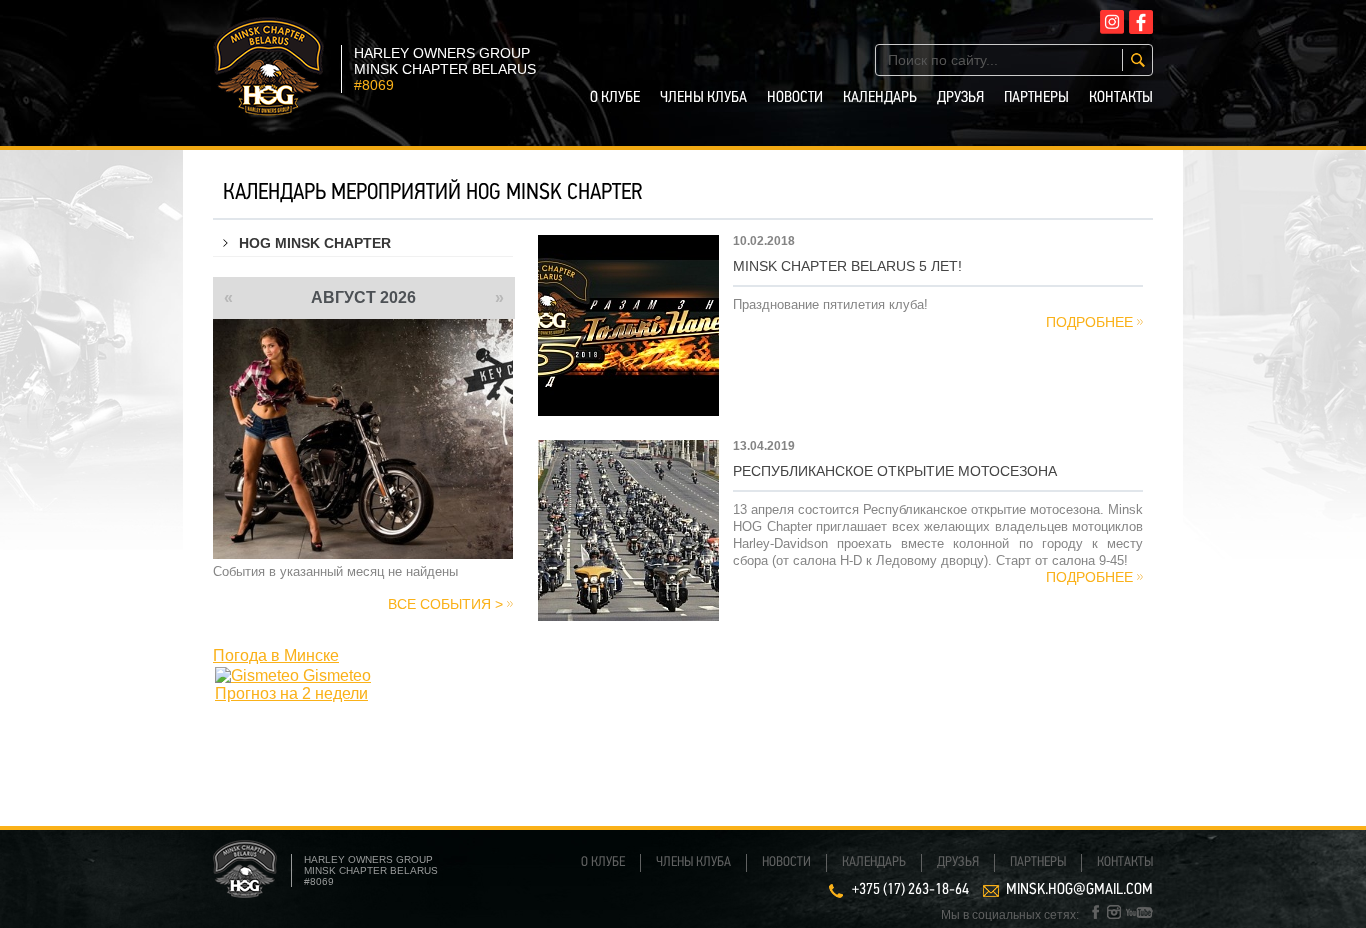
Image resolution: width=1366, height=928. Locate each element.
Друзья (960, 98)
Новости (795, 98)
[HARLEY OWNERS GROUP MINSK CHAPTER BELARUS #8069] (268, 110)
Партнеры (1036, 98)
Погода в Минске (276, 655)
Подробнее (1089, 322)
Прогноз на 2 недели (291, 693)
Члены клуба (703, 98)
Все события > (445, 604)
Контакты (1121, 98)
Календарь (880, 98)
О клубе (615, 98)
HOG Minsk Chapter (315, 243)
